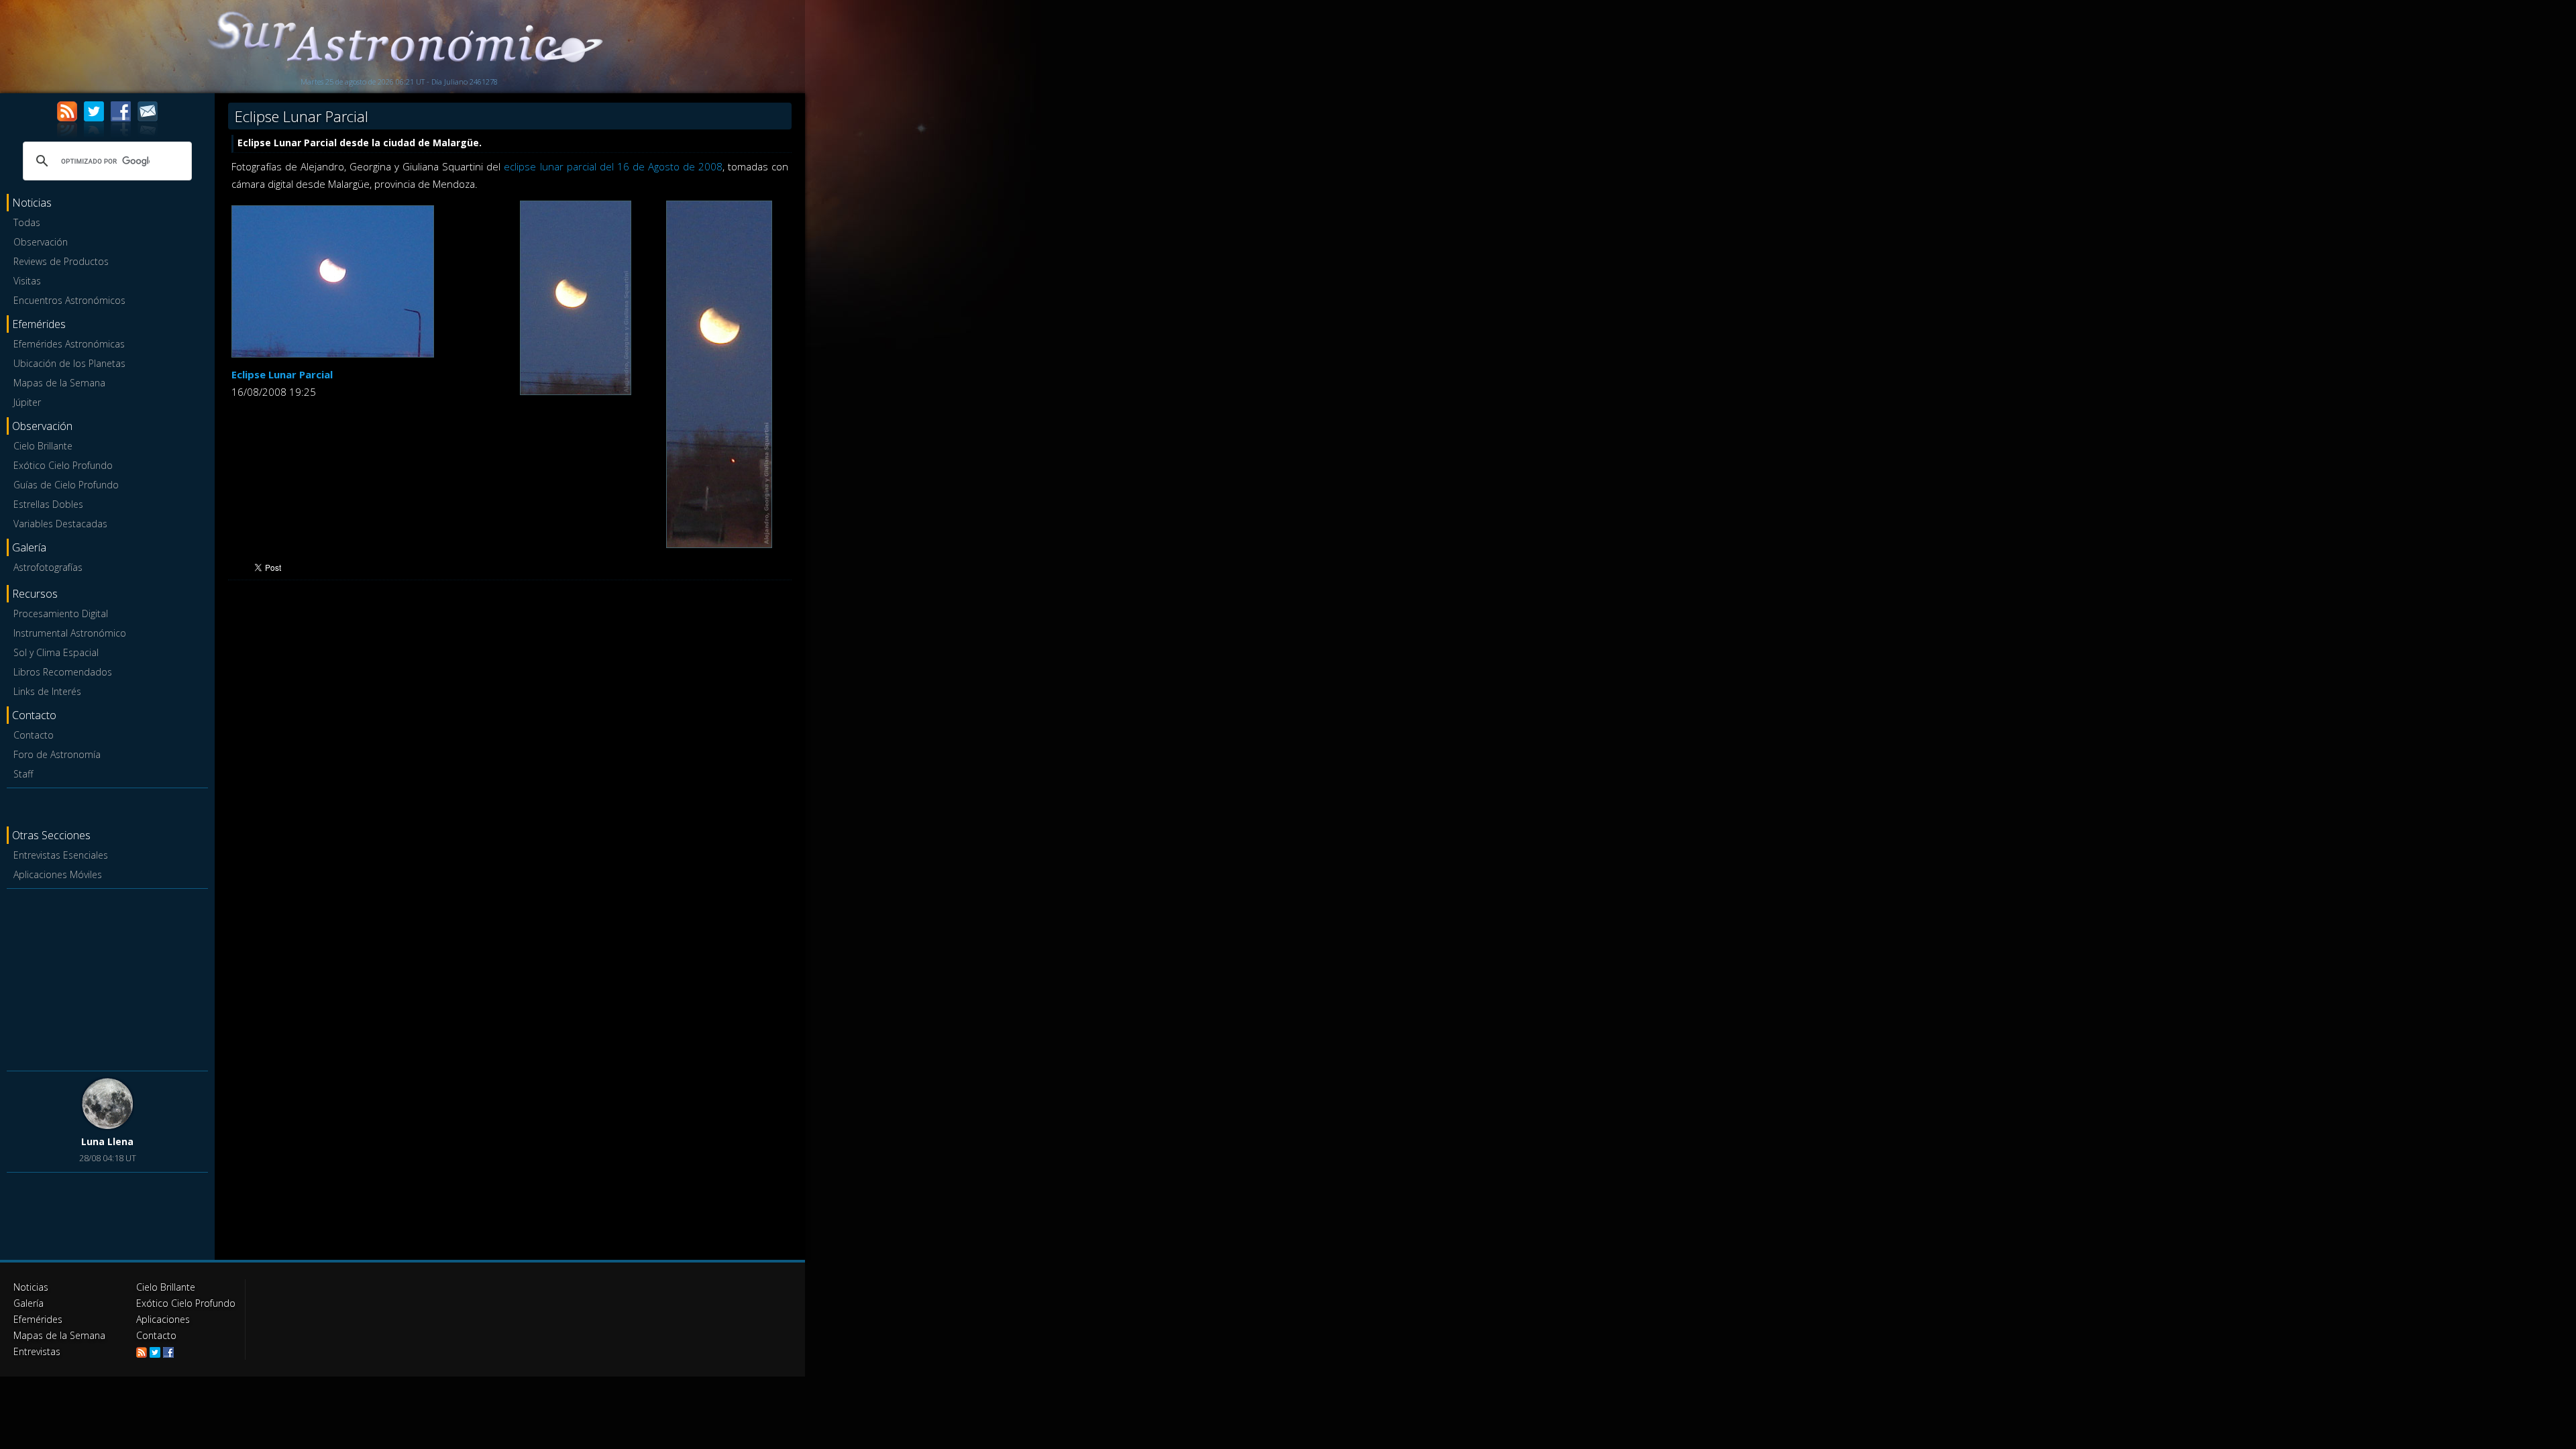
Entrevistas (37, 1351)
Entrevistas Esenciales (61, 855)
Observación (41, 242)
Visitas (27, 281)
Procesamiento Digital (61, 613)
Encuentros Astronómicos (69, 300)
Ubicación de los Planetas (69, 363)
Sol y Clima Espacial (56, 652)
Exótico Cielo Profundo (63, 465)
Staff (23, 774)
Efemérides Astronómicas (69, 344)
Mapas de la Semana (59, 383)
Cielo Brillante (43, 446)
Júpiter (27, 402)
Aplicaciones (163, 1319)
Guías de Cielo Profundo (66, 485)
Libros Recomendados (63, 672)
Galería (29, 1303)
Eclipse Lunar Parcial (282, 374)
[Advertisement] (107, 977)
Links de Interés (47, 691)
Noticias (31, 1287)
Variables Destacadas (60, 524)
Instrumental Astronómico (70, 633)
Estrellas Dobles (48, 504)
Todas (27, 222)
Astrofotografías (48, 567)
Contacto (34, 735)
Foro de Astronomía (57, 754)
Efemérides (38, 1319)
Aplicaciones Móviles (58, 874)
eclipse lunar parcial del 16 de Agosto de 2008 (613, 166)
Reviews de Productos (61, 261)
